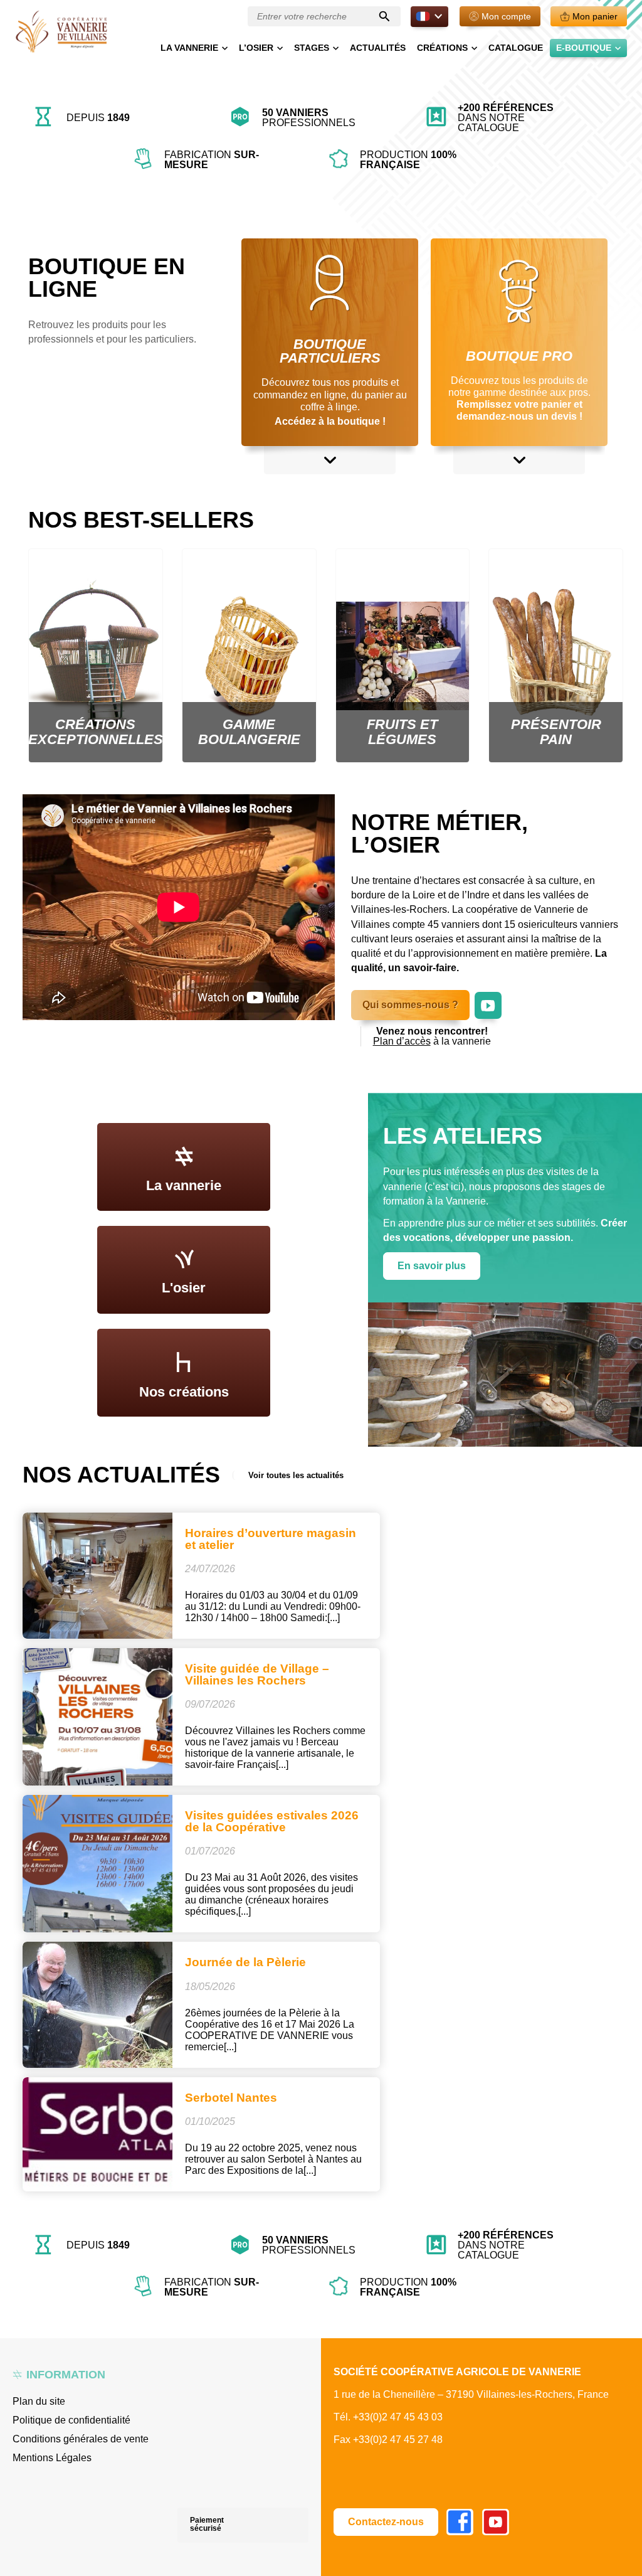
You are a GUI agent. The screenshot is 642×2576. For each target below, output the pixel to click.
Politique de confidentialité (71, 2420)
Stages (312, 48)
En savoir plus (432, 1266)
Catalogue (516, 48)
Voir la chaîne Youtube (488, 998)
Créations (442, 48)
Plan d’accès (402, 1041)
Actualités (378, 48)
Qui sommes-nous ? (410, 1005)
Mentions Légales (52, 2458)
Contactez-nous (386, 2522)
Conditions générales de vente (81, 2439)
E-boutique (584, 48)
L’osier (256, 48)
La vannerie (189, 48)
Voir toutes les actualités (296, 1475)
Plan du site (39, 2401)
